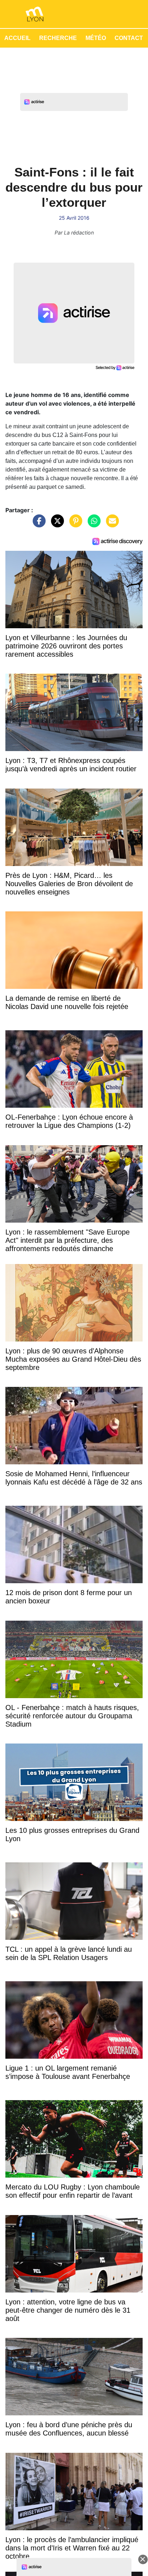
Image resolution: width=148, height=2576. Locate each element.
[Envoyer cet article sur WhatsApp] (92, 524)
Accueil (17, 38)
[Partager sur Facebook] (37, 524)
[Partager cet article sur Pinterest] (74, 524)
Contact (129, 38)
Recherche (58, 38)
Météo (96, 38)
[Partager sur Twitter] (56, 524)
